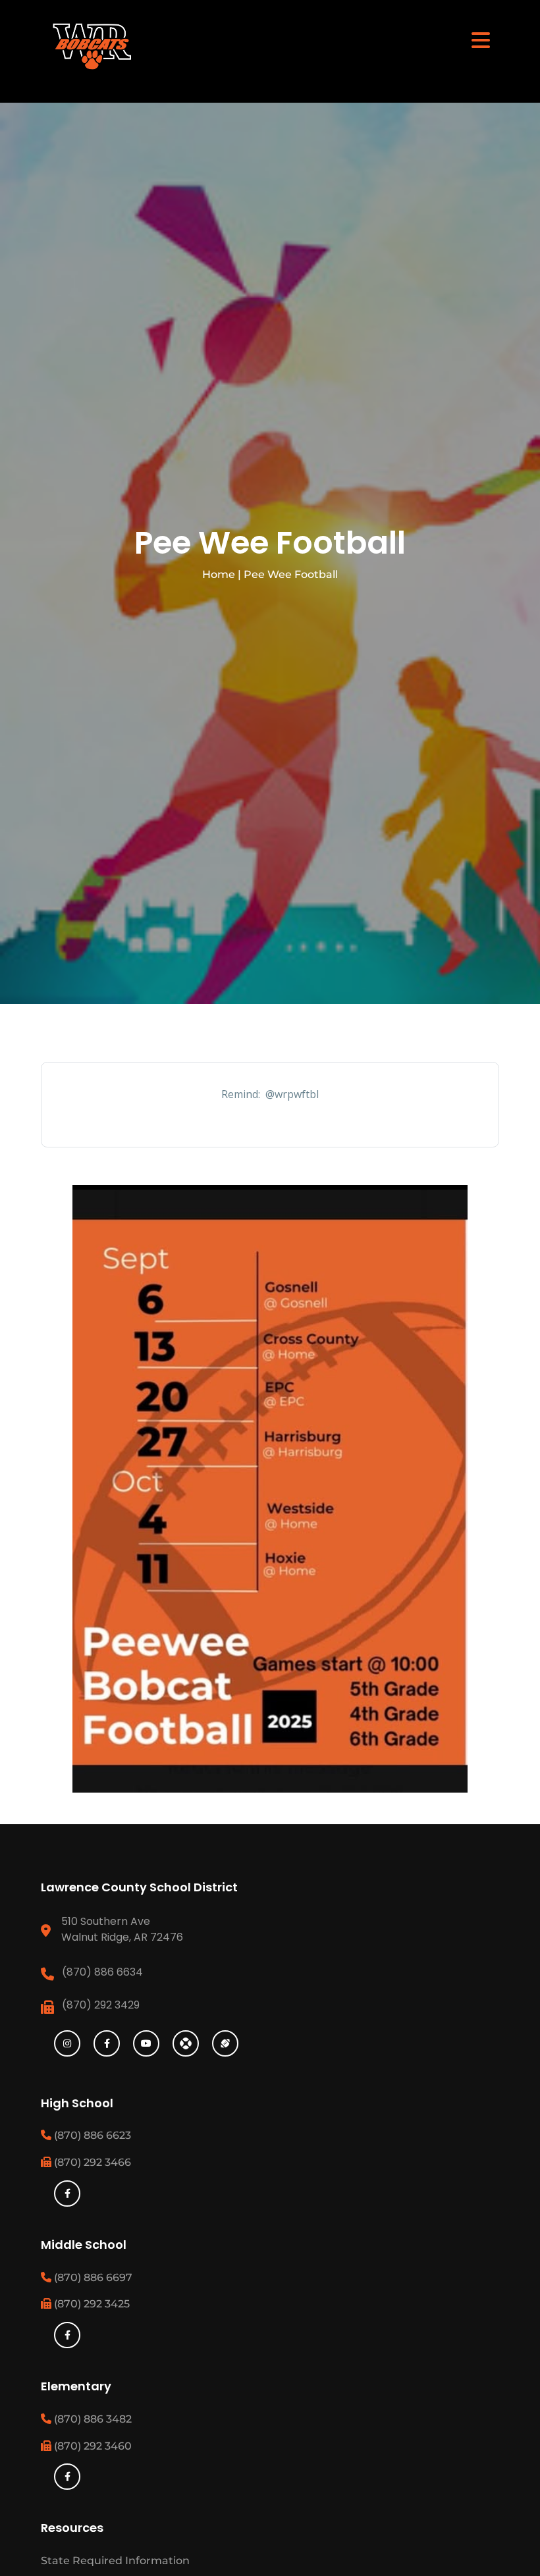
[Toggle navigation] (481, 39)
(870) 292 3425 (91, 2304)
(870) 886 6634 (102, 1972)
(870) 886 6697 (92, 2277)
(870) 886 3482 (92, 2419)
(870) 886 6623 (91, 2135)
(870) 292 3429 (101, 2005)
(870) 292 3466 (91, 2162)
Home (219, 574)
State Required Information (115, 2561)
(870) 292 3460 (92, 2446)
